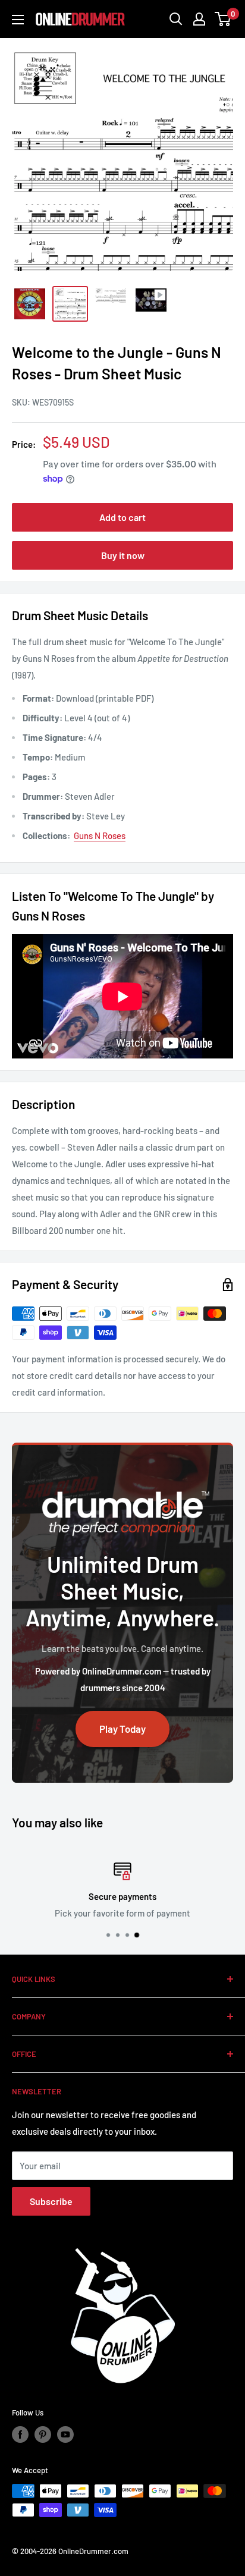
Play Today (122, 1729)
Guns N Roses (100, 835)
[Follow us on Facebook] (20, 2434)
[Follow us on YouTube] (65, 2434)
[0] (223, 19)
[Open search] (176, 19)
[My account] (199, 19)
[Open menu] (18, 20)
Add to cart (122, 517)
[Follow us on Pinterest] (43, 2434)
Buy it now (123, 555)
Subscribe (51, 2201)
